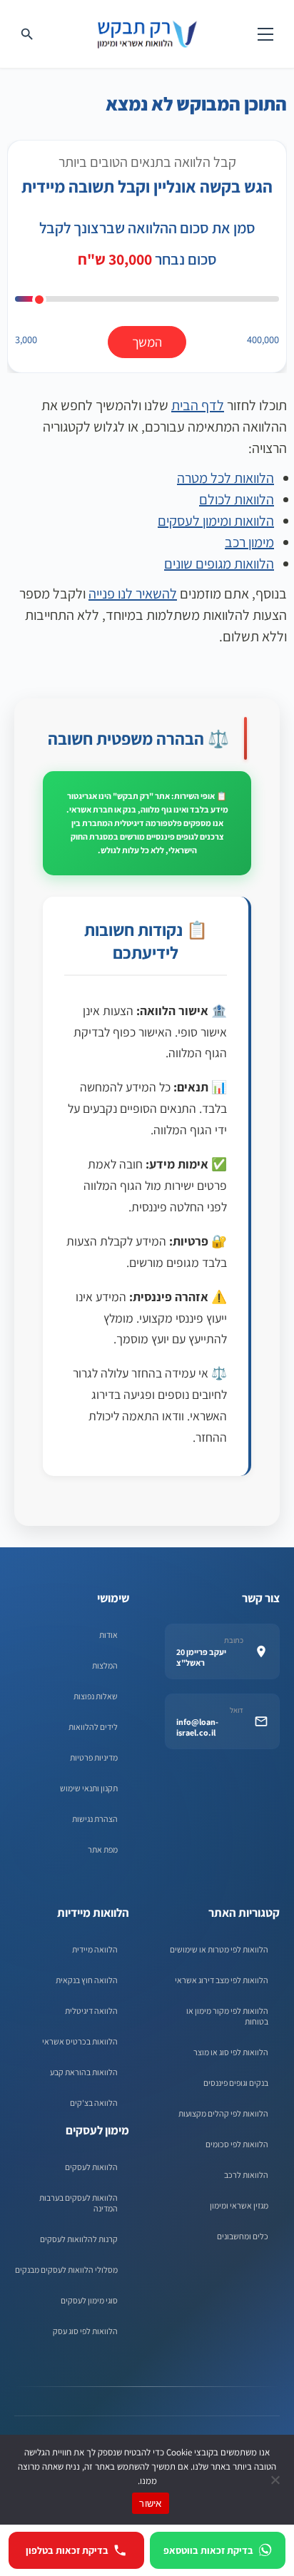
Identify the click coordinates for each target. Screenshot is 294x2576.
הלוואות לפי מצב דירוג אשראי (222, 1980)
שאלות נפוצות (96, 1696)
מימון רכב (249, 542)
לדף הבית (198, 405)
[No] (276, 2480)
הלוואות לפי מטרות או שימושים (219, 1949)
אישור (150, 2503)
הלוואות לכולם (237, 499)
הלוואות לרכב (246, 2175)
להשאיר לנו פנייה (133, 594)
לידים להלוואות (93, 1727)
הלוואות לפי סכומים (237, 2144)
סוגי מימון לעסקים (89, 2300)
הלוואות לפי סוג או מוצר (231, 2052)
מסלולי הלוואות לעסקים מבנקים (66, 2270)
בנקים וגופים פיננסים (236, 2083)
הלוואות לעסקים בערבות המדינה (78, 2203)
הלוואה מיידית (95, 1949)
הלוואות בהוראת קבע (84, 2072)
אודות (108, 1635)
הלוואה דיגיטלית (91, 2011)
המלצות (105, 1665)
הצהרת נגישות (95, 1819)
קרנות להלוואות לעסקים (79, 2239)
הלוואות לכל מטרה (225, 478)
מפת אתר (103, 1849)
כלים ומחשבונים (243, 2236)
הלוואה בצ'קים (94, 2103)
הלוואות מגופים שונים (219, 564)
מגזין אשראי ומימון (239, 2205)
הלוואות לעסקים (91, 2167)
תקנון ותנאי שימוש (89, 1788)
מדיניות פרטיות (94, 1757)
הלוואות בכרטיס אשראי (80, 2041)
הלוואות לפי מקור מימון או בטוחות (227, 2016)
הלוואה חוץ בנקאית (87, 1980)
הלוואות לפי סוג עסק (85, 2331)
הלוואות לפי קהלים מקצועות (223, 2113)
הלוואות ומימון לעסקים (216, 521)
